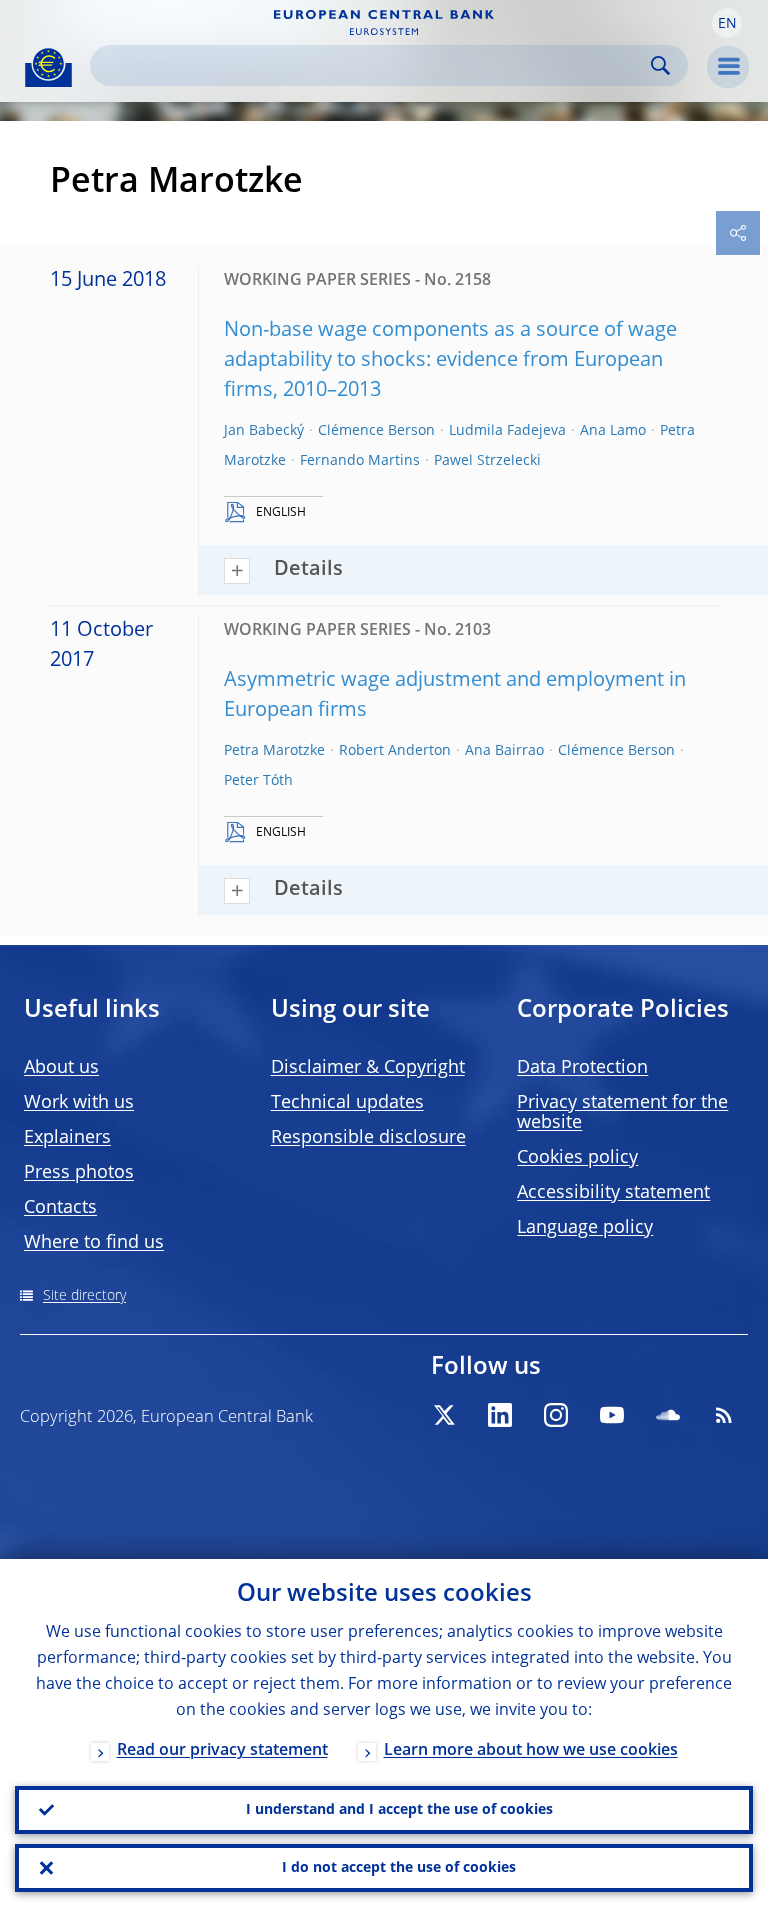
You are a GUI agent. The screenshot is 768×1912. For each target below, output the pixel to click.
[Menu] (728, 67)
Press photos (79, 1173)
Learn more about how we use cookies (531, 1751)
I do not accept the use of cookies (399, 1868)
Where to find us (94, 1243)
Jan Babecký (264, 431)
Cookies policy (577, 1158)
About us (61, 1068)
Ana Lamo (613, 431)
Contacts (60, 1208)
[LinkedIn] (500, 1415)
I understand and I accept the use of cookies (399, 1810)
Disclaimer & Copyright (368, 1068)
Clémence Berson (376, 431)
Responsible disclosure (368, 1138)
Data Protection (582, 1068)
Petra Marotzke (274, 751)
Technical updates (347, 1103)
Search (660, 65)
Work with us (79, 1103)
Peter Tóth (258, 781)
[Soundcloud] (668, 1415)
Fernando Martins (360, 461)
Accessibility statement (613, 1193)
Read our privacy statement (222, 1751)
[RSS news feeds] (724, 1415)
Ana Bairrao (504, 751)
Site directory (84, 1296)
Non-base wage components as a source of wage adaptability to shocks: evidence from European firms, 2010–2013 (450, 361)
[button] (727, 23)
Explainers (67, 1138)
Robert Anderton (395, 751)
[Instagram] (556, 1415)
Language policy (585, 1228)
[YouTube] (612, 1415)
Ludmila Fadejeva (507, 431)
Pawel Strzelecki (487, 461)
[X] (444, 1415)
